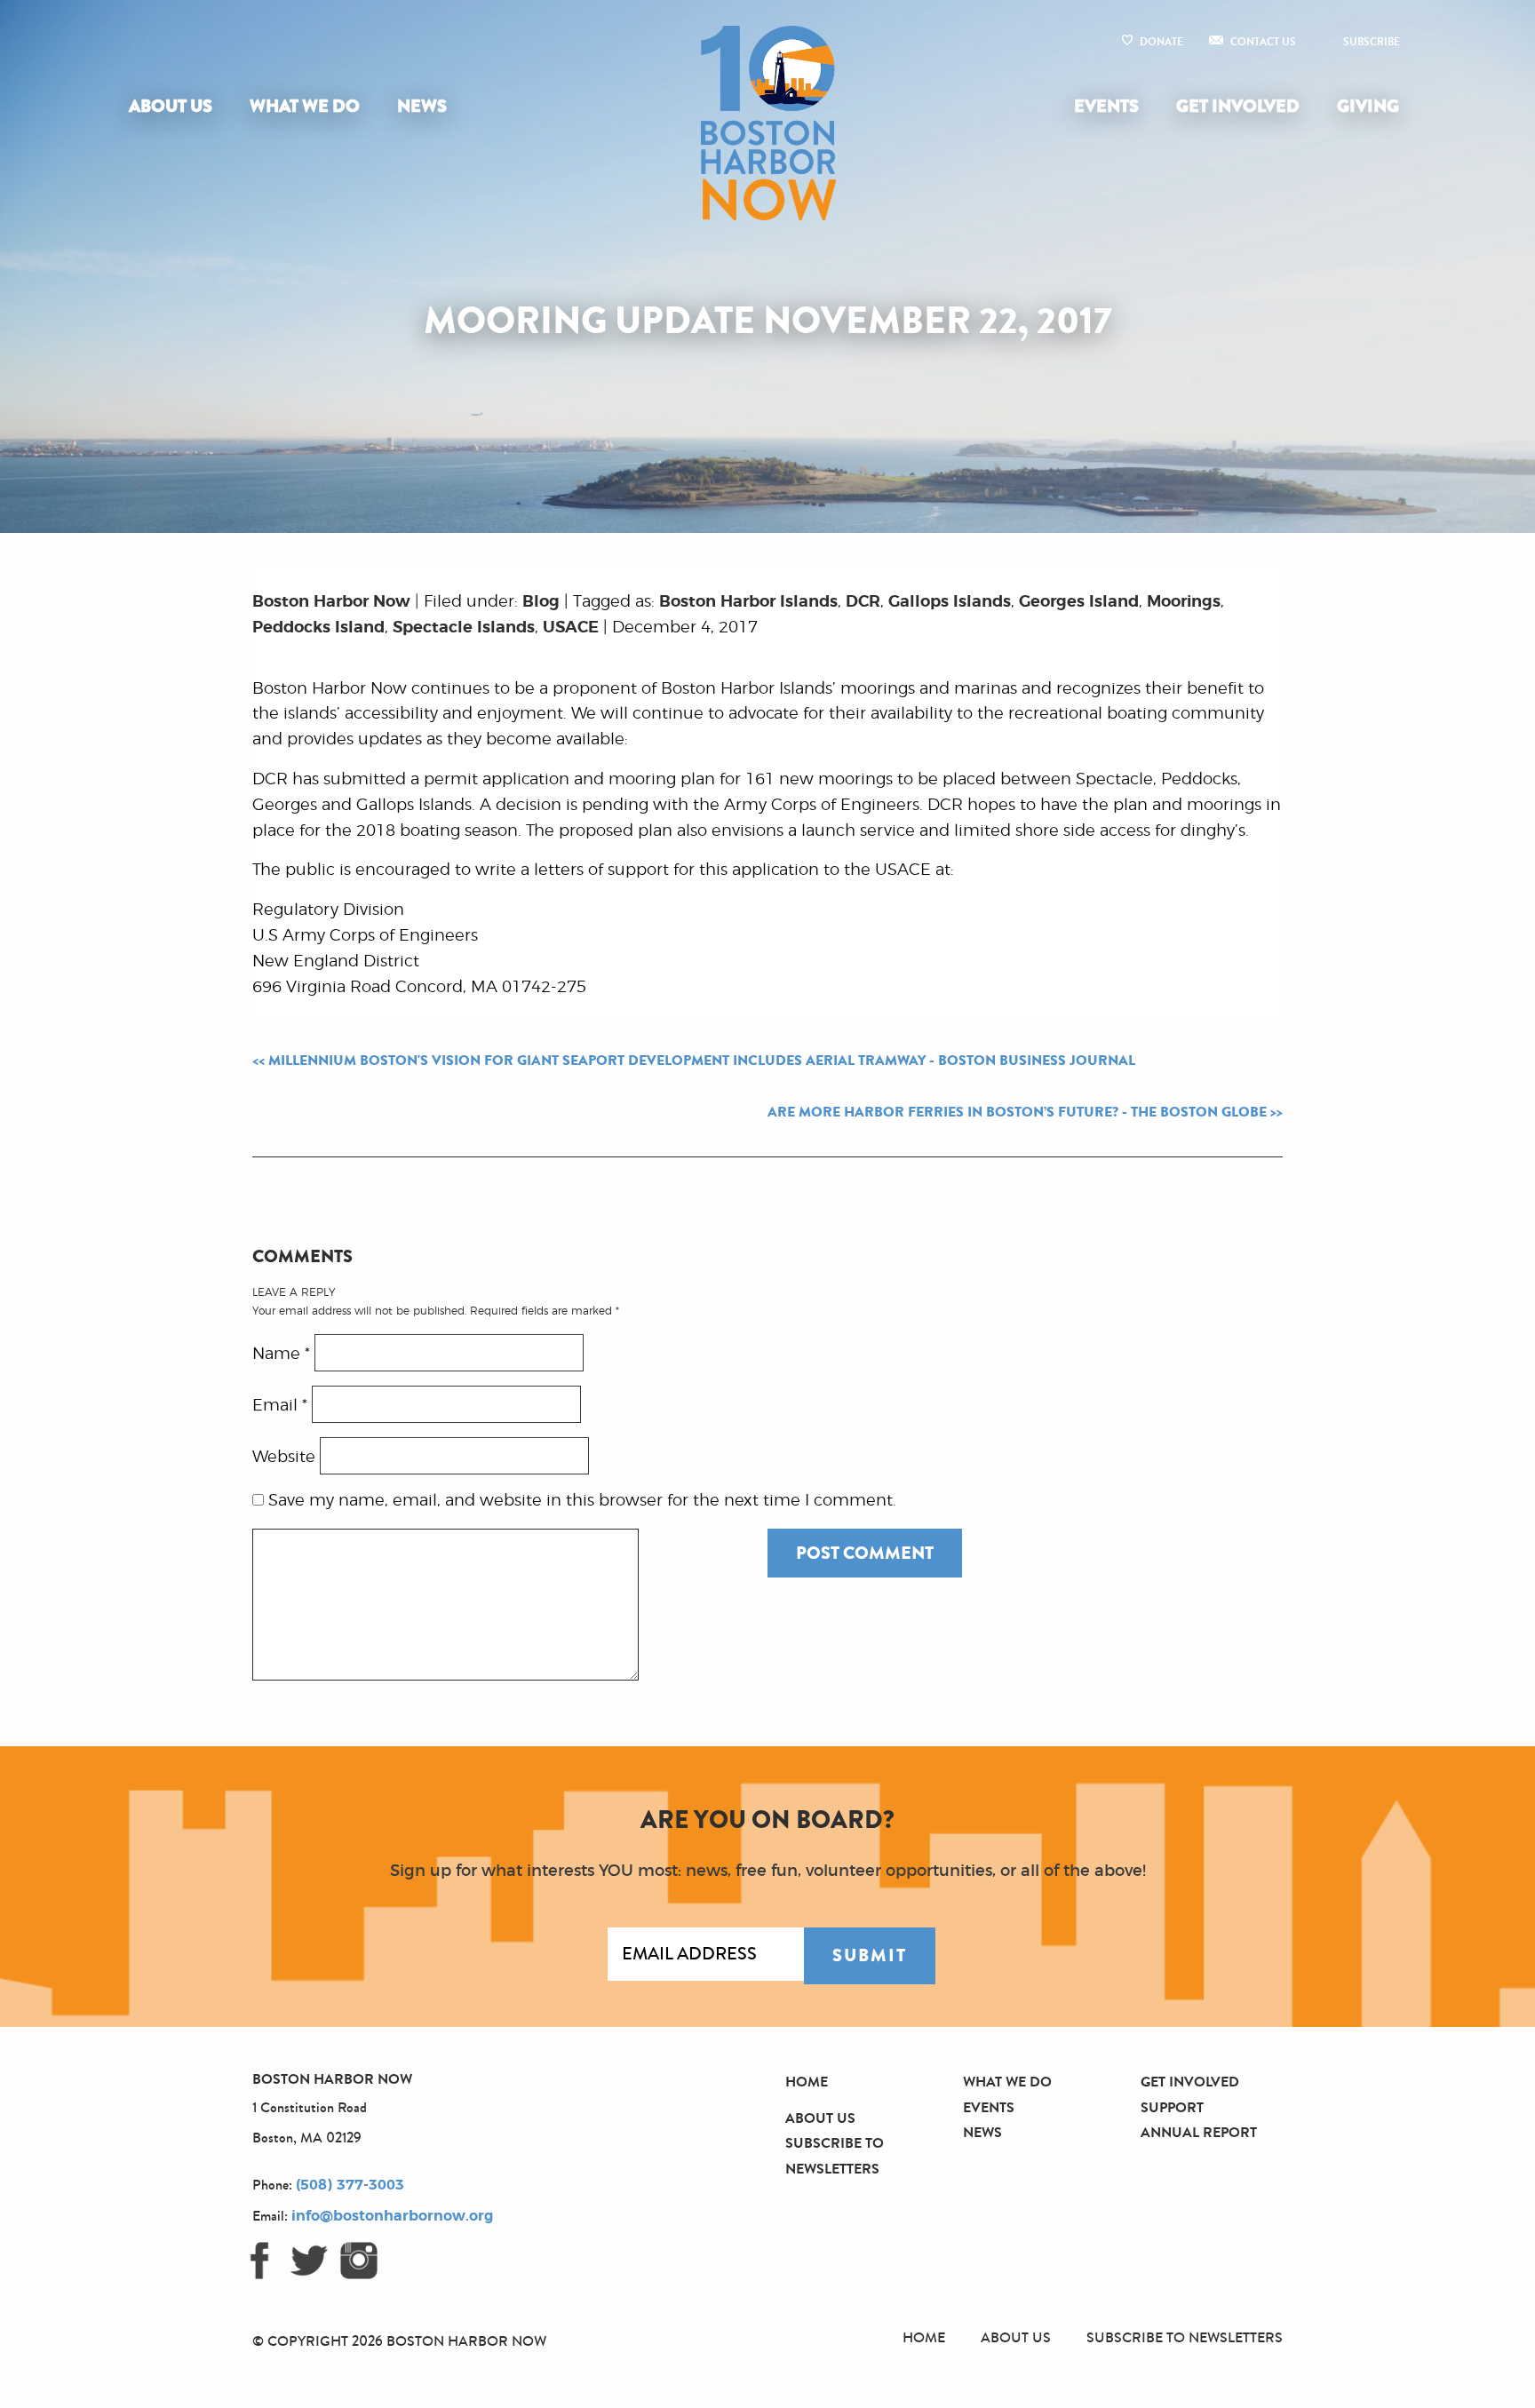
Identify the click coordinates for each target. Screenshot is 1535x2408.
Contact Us (1263, 42)
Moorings (1184, 602)
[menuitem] (174, 107)
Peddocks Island (318, 628)
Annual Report (1199, 2132)
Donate (1161, 42)
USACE (571, 628)
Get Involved (1238, 106)
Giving (1368, 106)
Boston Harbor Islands (748, 602)
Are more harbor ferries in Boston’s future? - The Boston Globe (1017, 1112)
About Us (171, 106)
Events (1106, 106)
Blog (541, 602)
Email (280, 1405)
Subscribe (1372, 42)
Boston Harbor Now (331, 602)
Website (284, 1457)
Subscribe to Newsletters (1185, 2337)
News (422, 106)
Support (1172, 2107)
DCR (863, 602)
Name (281, 1354)
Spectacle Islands (464, 628)
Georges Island (1079, 602)
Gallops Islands (950, 602)
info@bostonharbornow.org (392, 2216)
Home (807, 2082)
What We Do (305, 106)
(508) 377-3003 (350, 2185)
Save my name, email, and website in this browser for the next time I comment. (582, 1501)
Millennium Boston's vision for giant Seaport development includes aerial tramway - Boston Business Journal (702, 1061)
